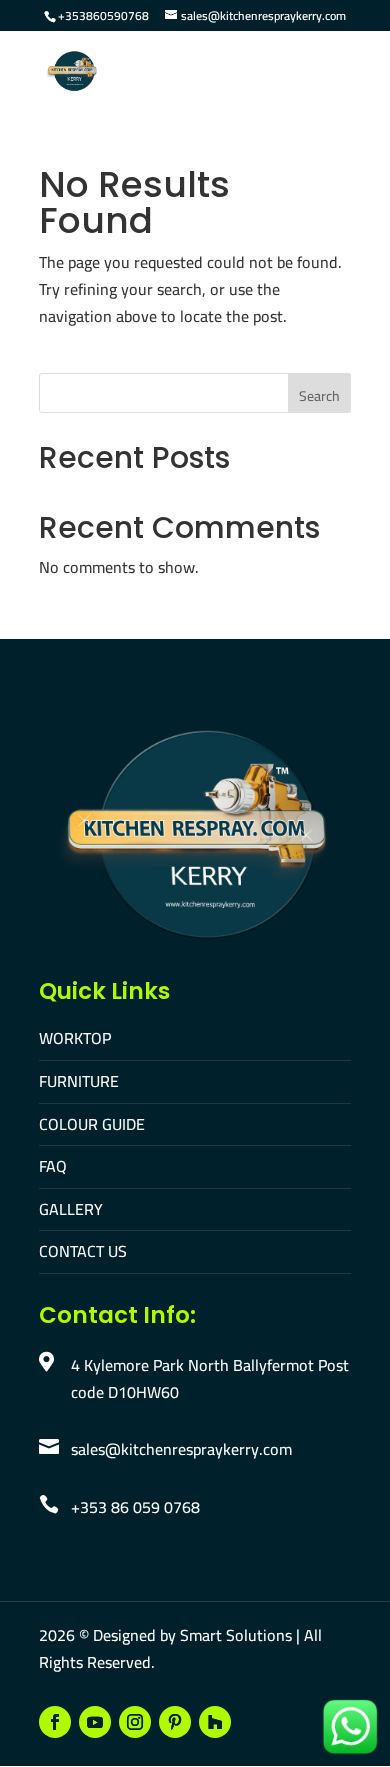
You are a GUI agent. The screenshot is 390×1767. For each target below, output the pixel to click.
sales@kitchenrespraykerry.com (181, 1449)
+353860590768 (103, 15)
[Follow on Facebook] (55, 1722)
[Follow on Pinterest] (175, 1722)
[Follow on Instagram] (135, 1722)
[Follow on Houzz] (215, 1722)
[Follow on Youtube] (95, 1722)
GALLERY (71, 1209)
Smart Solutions (236, 1635)
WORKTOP (75, 1038)
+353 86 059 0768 (135, 1507)
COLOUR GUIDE (92, 1124)
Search (319, 396)
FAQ (53, 1166)
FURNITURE (79, 1081)
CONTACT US (83, 1251)
